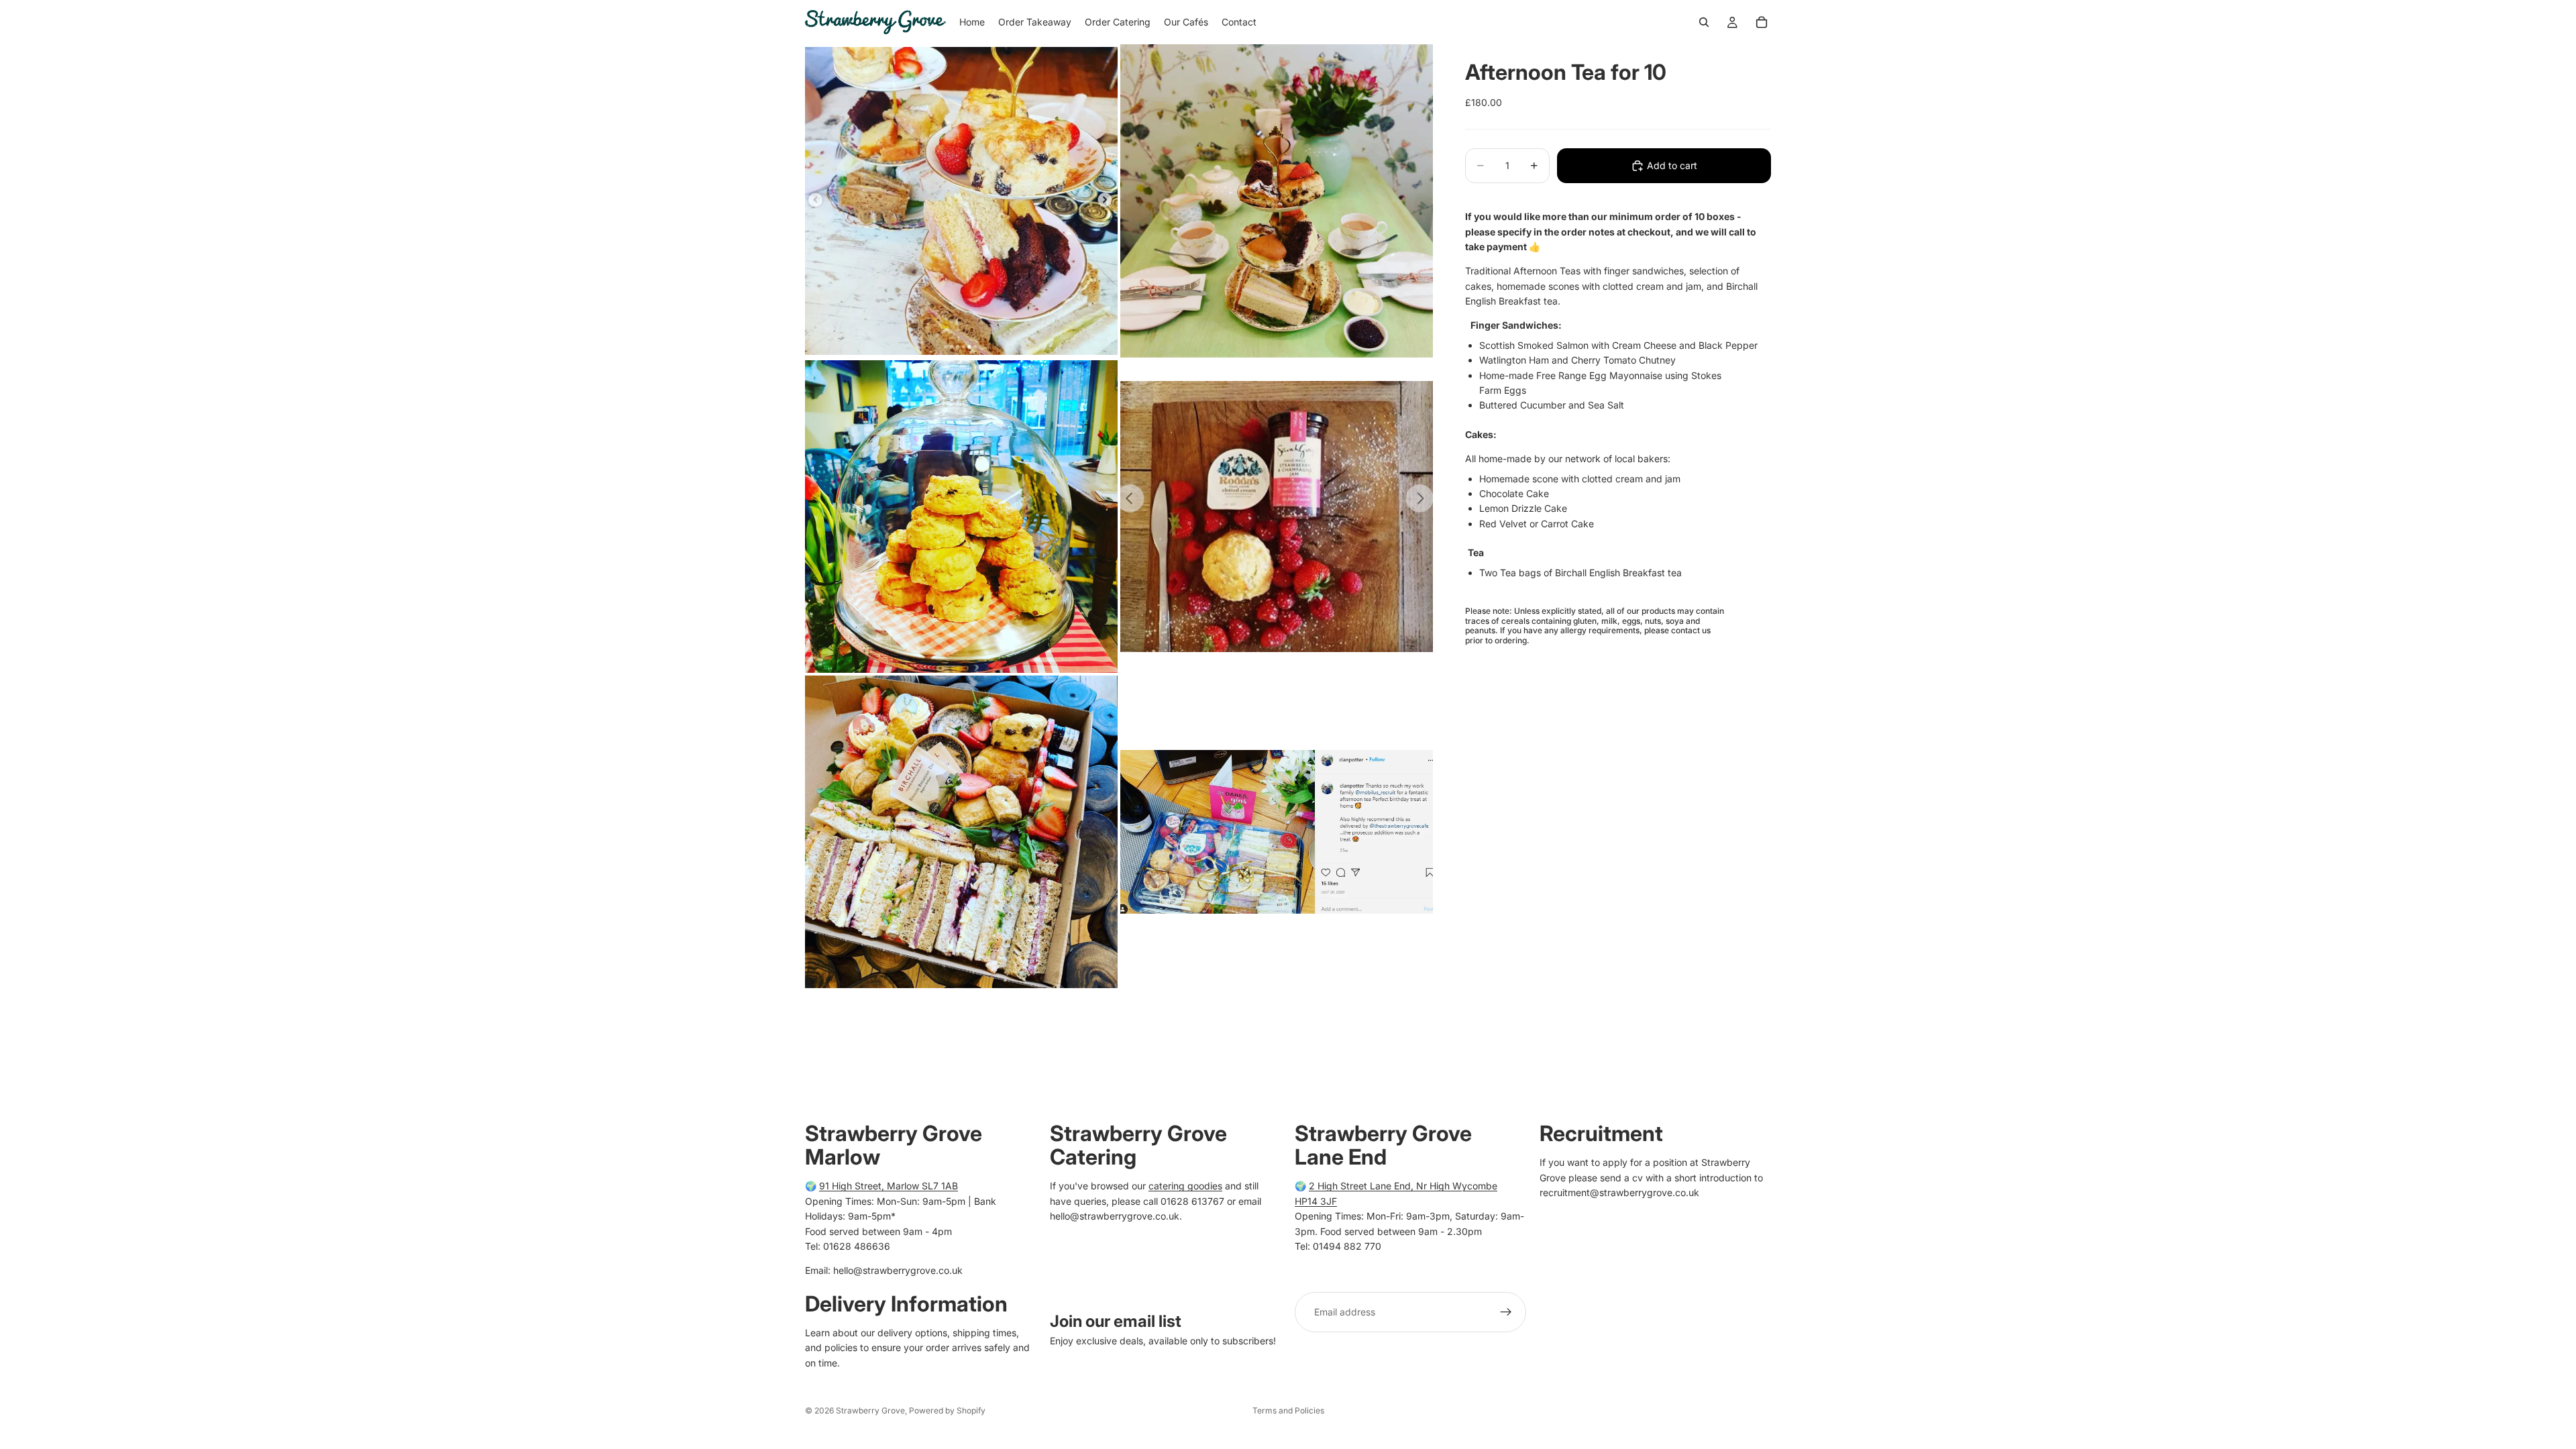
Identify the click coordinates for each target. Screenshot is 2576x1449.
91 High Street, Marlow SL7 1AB (889, 1186)
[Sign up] (1506, 1311)
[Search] (1704, 22)
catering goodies (1185, 1186)
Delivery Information (906, 1303)
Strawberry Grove (870, 1410)
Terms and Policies (1288, 1410)
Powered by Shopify (947, 1410)
